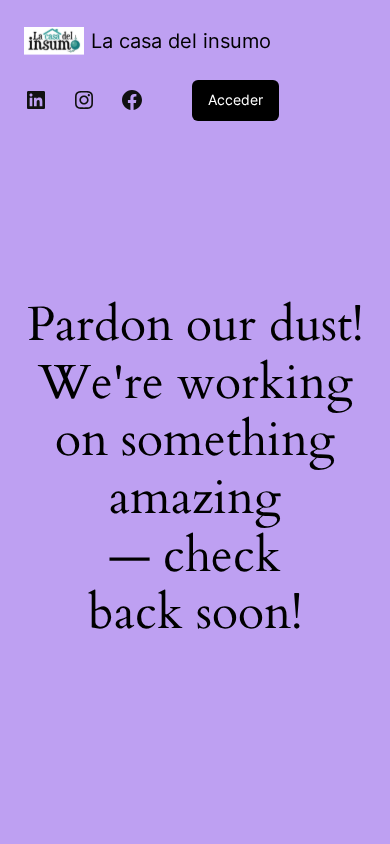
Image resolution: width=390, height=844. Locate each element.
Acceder (235, 99)
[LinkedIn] (36, 100)
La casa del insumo (181, 41)
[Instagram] (84, 100)
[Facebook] (132, 100)
